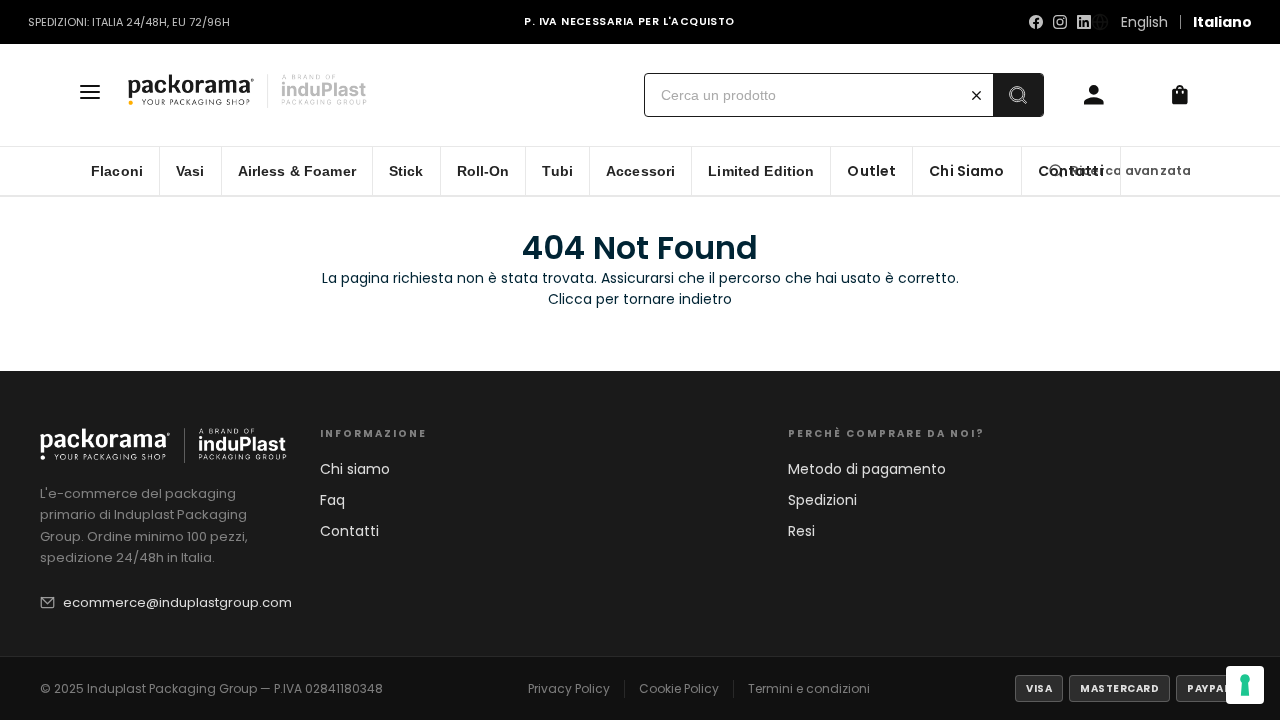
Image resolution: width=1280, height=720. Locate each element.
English (1144, 22)
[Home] (253, 95)
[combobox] (802, 95)
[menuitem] (117, 171)
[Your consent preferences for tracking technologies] (1245, 685)
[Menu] (90, 95)
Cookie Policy (679, 688)
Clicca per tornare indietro (640, 299)
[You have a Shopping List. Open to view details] (1180, 95)
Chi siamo (355, 469)
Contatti (349, 531)
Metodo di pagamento (867, 469)
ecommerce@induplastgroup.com (177, 602)
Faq (332, 500)
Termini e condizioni (809, 688)
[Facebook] (1036, 22)
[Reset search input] (976, 95)
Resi (801, 531)
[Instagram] (1060, 22)
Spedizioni (822, 500)
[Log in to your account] (1094, 95)
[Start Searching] (1018, 95)
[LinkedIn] (1084, 22)
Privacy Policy (569, 688)
